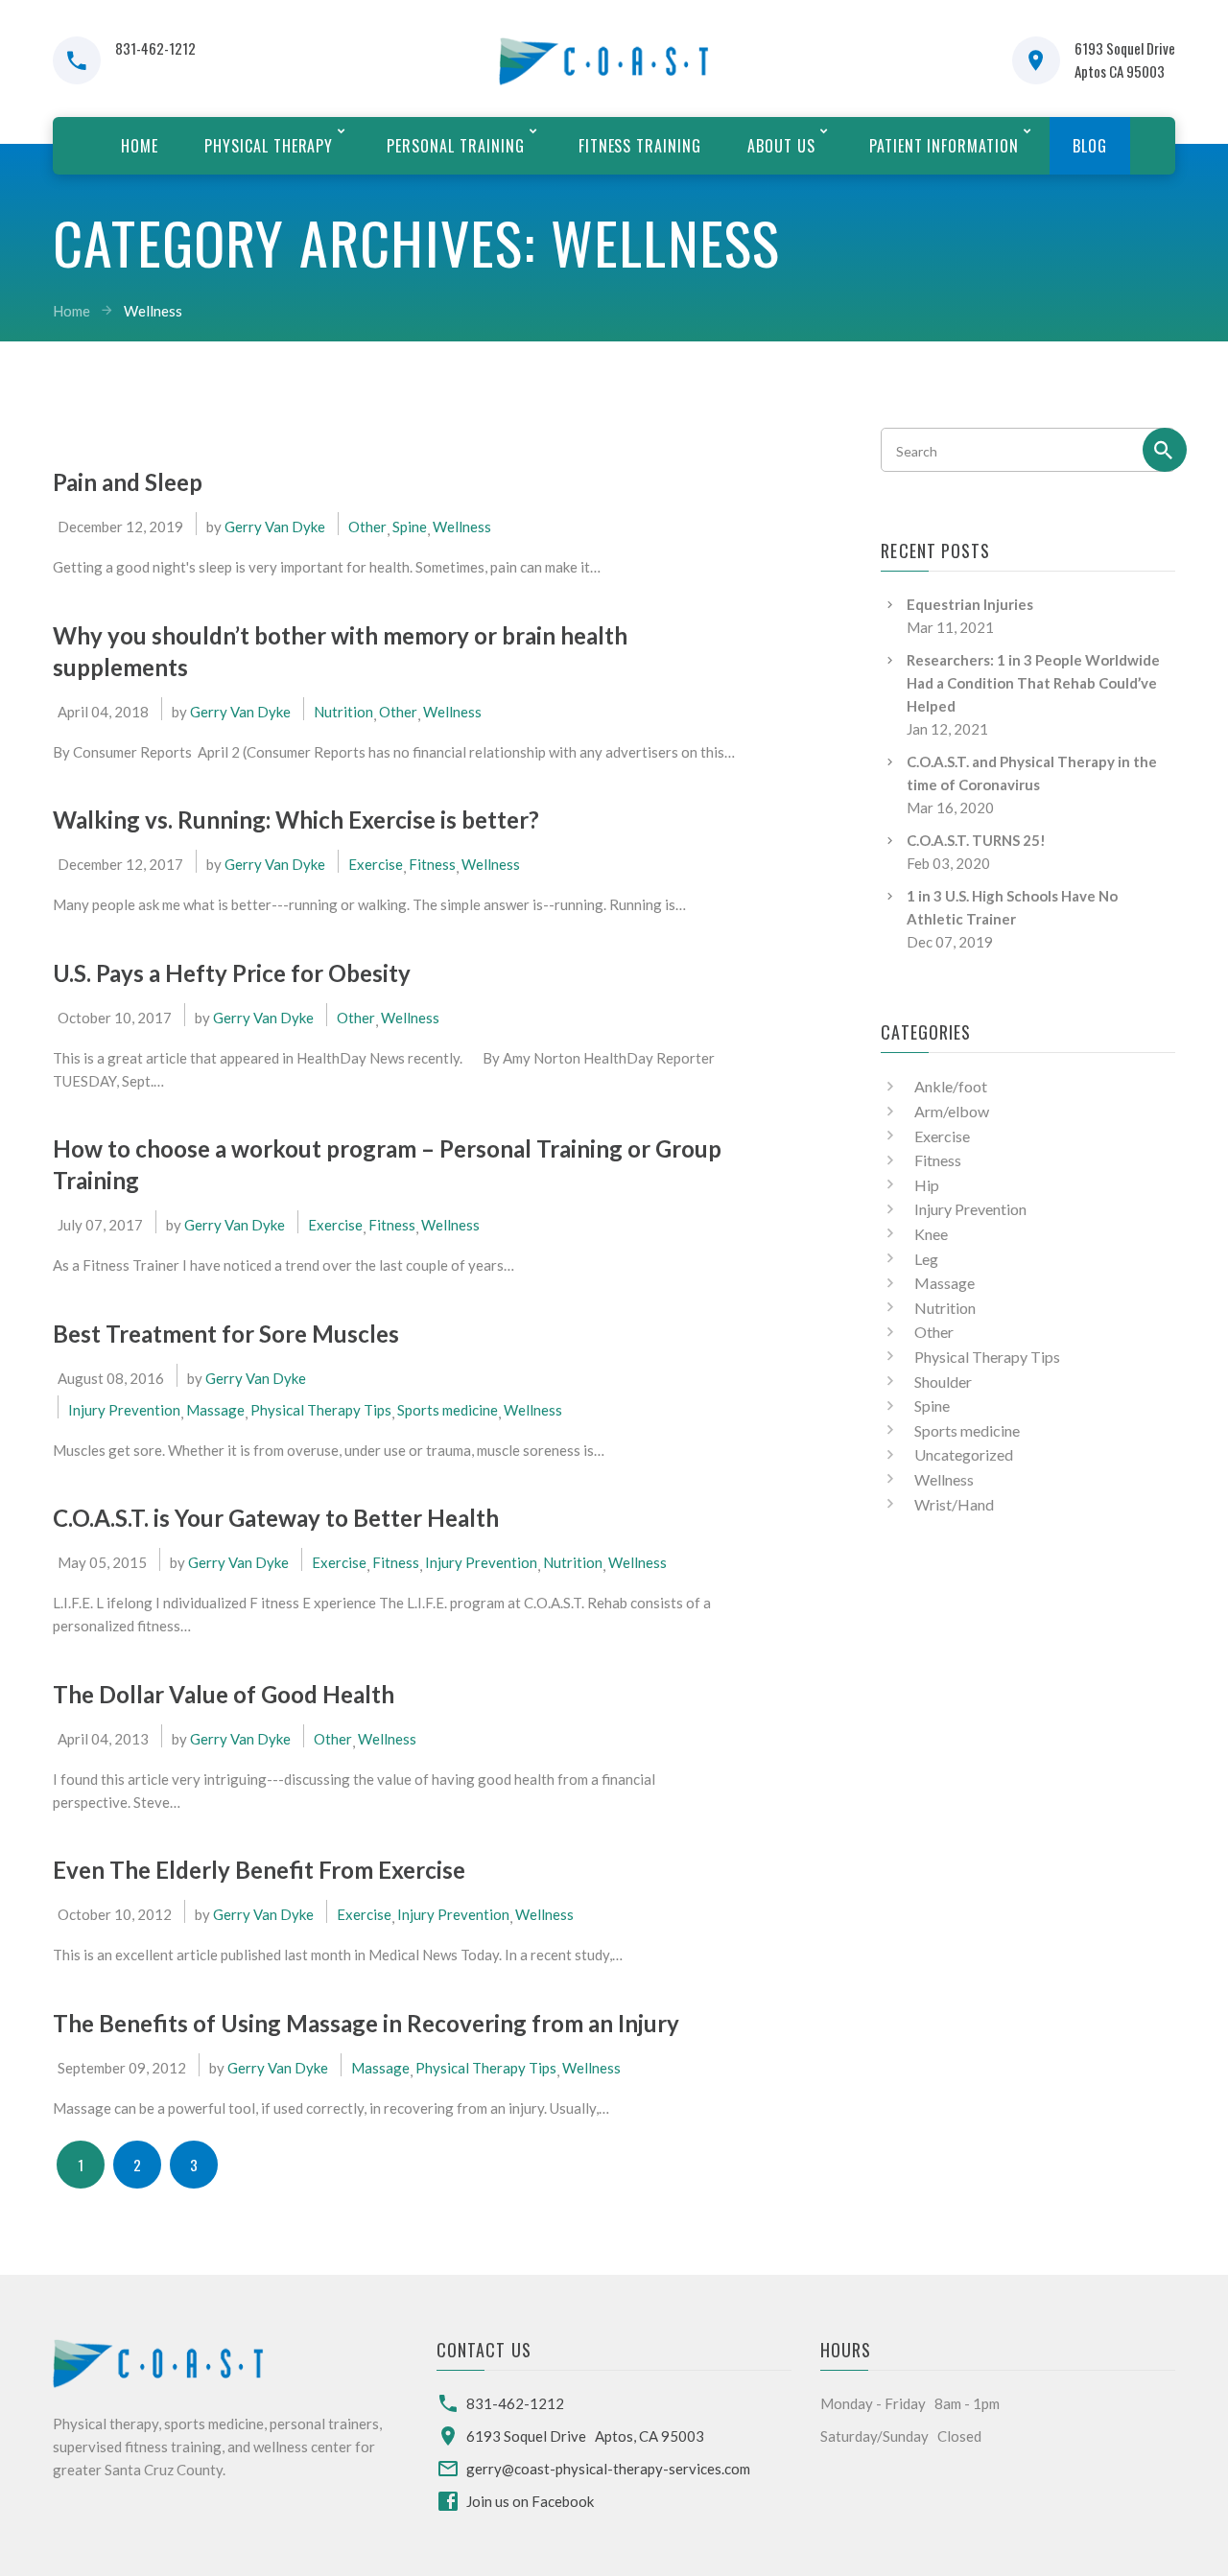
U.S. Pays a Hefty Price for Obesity (232, 973)
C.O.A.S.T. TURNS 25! (976, 840)
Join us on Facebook (530, 2501)
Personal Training (455, 146)
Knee (931, 1234)
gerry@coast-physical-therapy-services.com (608, 2469)
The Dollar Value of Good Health (224, 1694)
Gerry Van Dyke (275, 527)
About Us (781, 146)
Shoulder (943, 1382)
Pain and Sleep (128, 482)
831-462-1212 (155, 48)
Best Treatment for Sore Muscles (226, 1334)
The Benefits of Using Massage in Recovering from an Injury (366, 2023)
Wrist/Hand (954, 1504)
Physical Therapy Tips (321, 1410)
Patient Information (944, 146)
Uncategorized (964, 1454)
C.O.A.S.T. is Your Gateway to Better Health (276, 1518)
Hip (927, 1185)
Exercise (376, 864)
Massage (215, 1410)
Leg (926, 1259)
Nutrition (343, 712)
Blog (1090, 146)
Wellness (462, 527)
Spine (410, 527)
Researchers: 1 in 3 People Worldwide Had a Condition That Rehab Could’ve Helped (1033, 683)
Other (367, 527)
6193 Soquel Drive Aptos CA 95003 (1125, 59)
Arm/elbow (952, 1111)
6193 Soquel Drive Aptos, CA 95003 (585, 2436)
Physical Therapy (269, 146)
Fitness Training (640, 146)
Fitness (432, 864)
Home (140, 146)
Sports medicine (448, 1410)
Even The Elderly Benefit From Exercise (259, 1870)
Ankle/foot (951, 1086)
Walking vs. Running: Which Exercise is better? (296, 820)
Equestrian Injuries (970, 604)
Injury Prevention (124, 1410)
